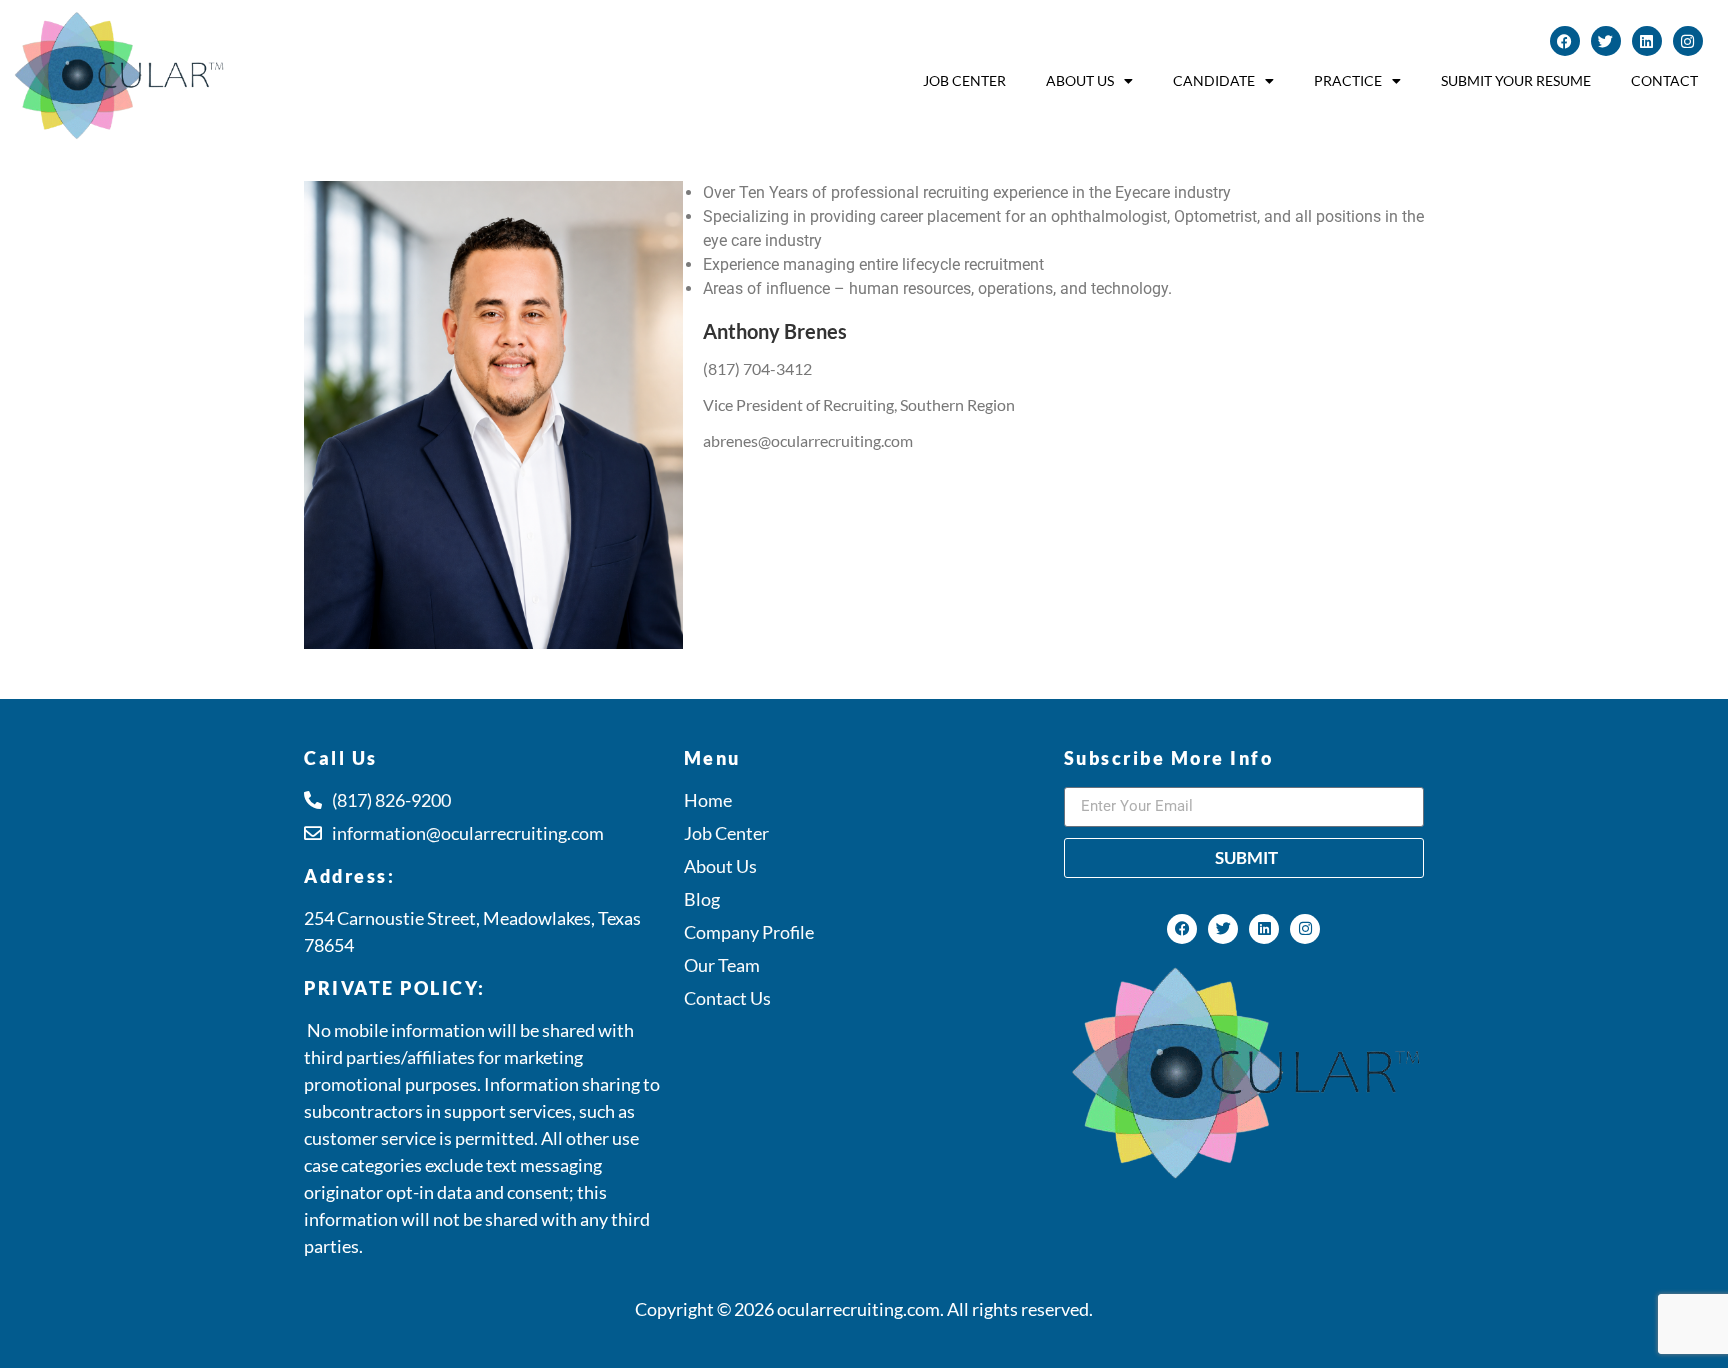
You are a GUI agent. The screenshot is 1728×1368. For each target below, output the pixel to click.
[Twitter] (1606, 41)
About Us (1080, 80)
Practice (1348, 80)
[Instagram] (1688, 41)
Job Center (964, 80)
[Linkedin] (1647, 41)
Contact (1664, 80)
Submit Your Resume (1516, 80)
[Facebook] (1565, 41)
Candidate (1214, 80)
